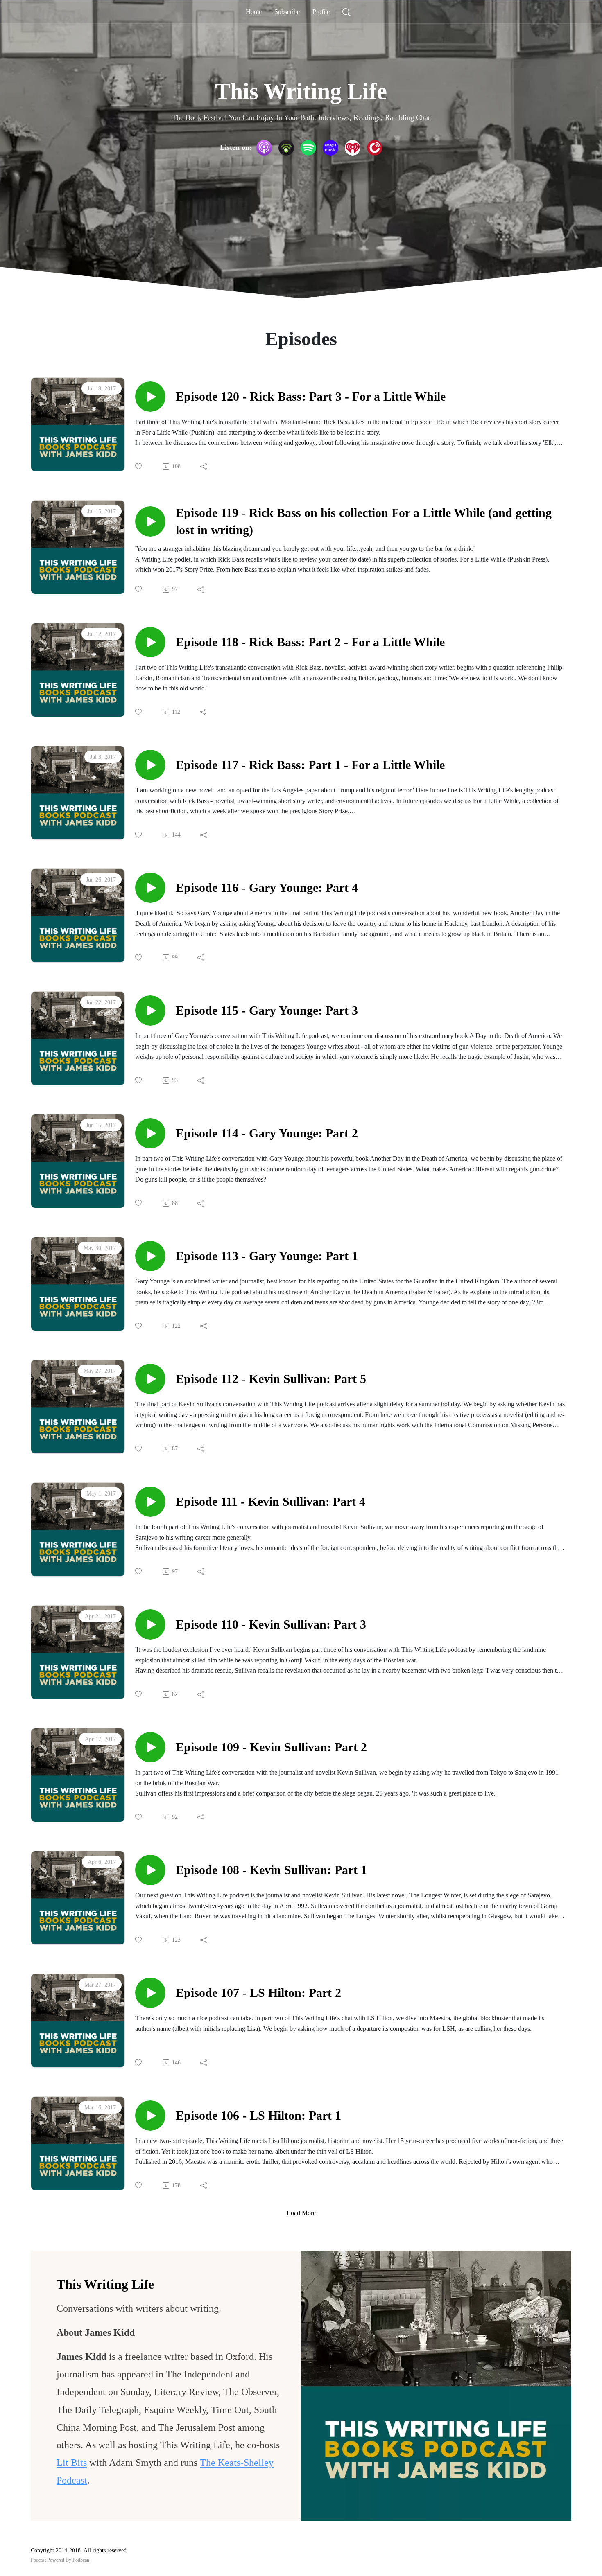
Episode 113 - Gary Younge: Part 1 (267, 1256)
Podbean (81, 2560)
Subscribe (287, 12)
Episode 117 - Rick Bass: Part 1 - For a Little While (310, 765)
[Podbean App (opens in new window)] (286, 148)
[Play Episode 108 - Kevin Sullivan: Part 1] (150, 1870)
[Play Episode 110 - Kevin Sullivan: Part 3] (150, 1624)
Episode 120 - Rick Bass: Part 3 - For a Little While (311, 396)
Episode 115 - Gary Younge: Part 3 (267, 1010)
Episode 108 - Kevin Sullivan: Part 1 (271, 1870)
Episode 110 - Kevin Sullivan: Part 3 (271, 1624)
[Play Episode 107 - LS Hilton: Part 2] (150, 1993)
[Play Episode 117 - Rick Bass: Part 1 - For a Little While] (150, 765)
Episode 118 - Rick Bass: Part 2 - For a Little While (310, 642)
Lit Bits (72, 2463)
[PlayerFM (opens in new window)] (375, 148)
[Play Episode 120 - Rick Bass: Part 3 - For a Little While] (150, 397)
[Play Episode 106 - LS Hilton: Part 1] (150, 2116)
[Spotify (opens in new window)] (308, 148)
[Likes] (139, 466)
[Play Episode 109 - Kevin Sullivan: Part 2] (150, 1747)
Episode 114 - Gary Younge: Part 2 (267, 1133)
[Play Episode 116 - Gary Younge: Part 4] (150, 888)
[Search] (346, 12)
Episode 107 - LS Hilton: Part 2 (258, 1993)
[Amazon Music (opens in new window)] (330, 148)
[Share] (204, 467)
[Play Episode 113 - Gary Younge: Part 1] (150, 1256)
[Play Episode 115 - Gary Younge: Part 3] (150, 1011)
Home (254, 12)
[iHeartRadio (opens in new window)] (353, 148)
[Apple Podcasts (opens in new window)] (264, 148)
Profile (321, 12)
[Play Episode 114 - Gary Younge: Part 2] (150, 1133)
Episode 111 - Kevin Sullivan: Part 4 (270, 1501)
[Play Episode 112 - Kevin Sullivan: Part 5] (150, 1379)
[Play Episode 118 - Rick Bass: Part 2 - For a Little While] (150, 642)
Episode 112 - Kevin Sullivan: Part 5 (271, 1379)
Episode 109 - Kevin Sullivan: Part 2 (271, 1747)
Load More (301, 2213)
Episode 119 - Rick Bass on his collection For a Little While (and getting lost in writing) (364, 521)
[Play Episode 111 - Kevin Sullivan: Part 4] (150, 1502)
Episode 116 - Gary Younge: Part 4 (267, 888)
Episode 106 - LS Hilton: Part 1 (258, 2115)
